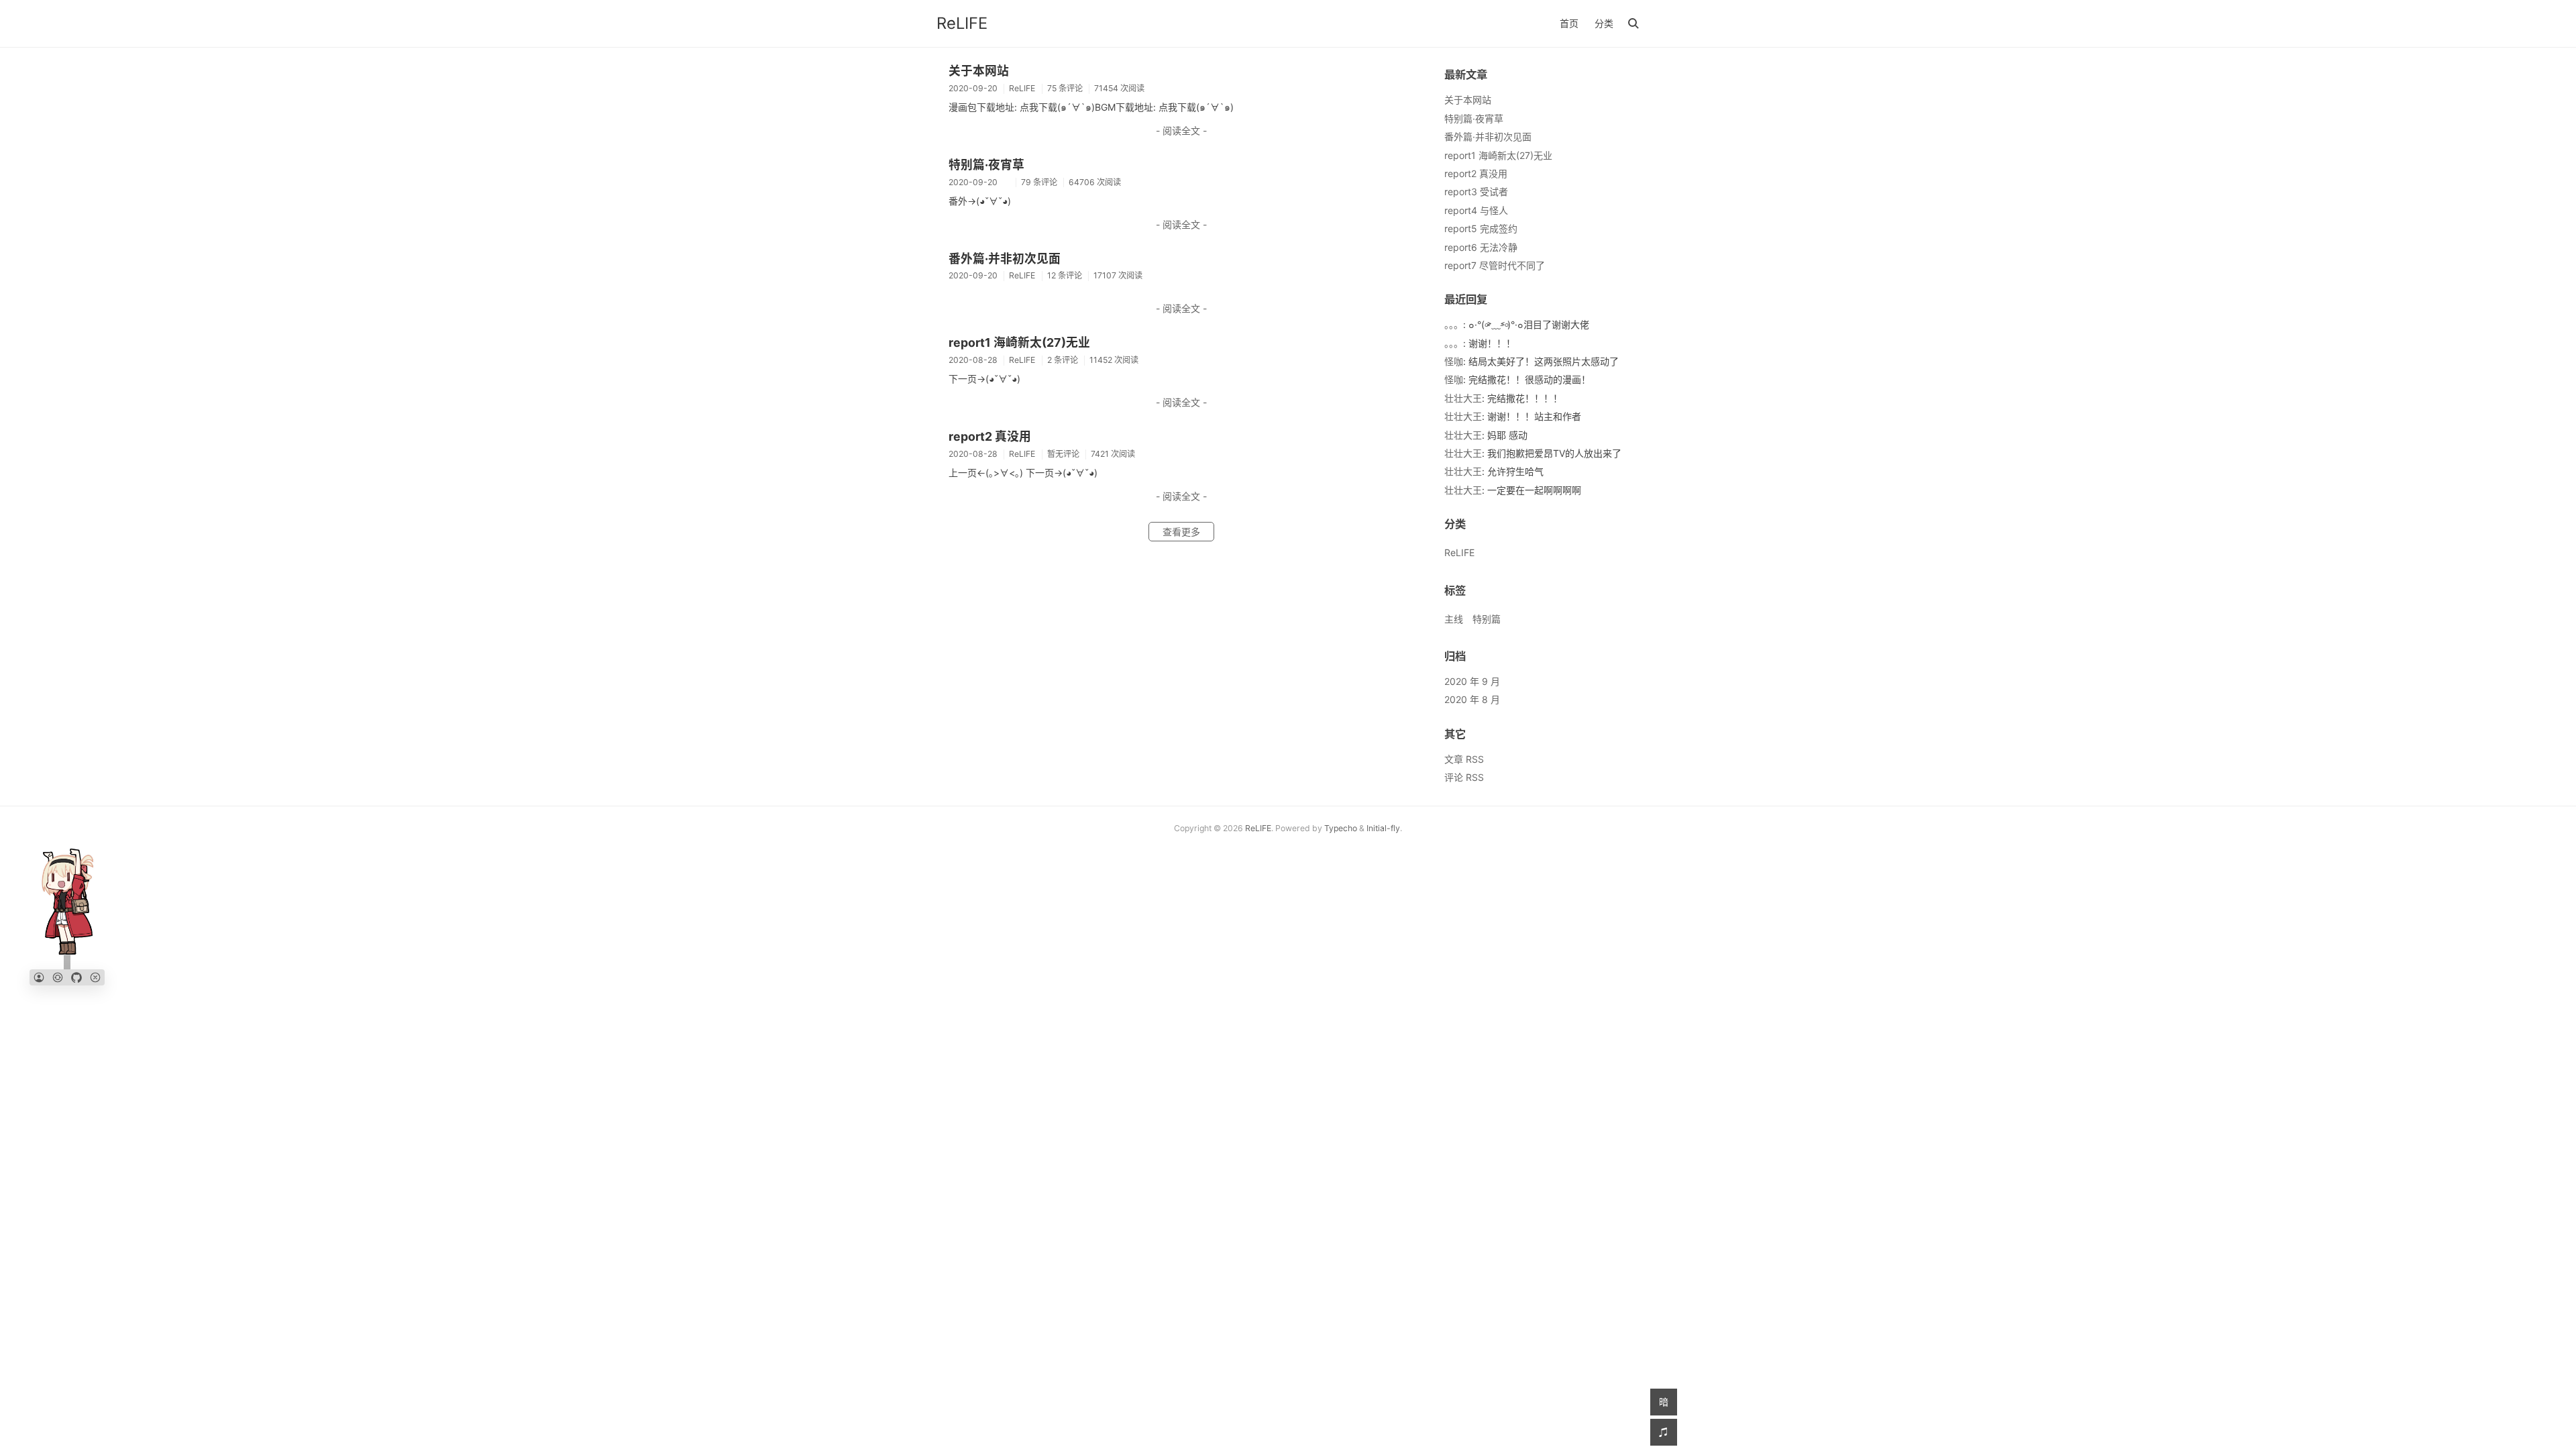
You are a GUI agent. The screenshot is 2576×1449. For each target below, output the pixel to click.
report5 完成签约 (1481, 228)
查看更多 (1181, 532)
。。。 (1454, 324)
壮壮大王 (1463, 398)
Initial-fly (1383, 828)
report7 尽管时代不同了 (1495, 265)
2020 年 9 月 (1472, 681)
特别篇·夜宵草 (986, 165)
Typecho (1341, 828)
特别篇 (1487, 619)
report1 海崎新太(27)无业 (1019, 342)
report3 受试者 (1476, 192)
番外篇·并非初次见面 (1005, 259)
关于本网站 (979, 71)
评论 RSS (1464, 777)
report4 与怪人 (1476, 210)
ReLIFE (962, 23)
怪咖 (1454, 361)
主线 (1454, 619)
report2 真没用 (990, 436)
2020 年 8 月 (1472, 699)
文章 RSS (1464, 759)
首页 (1569, 23)
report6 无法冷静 (1481, 247)
